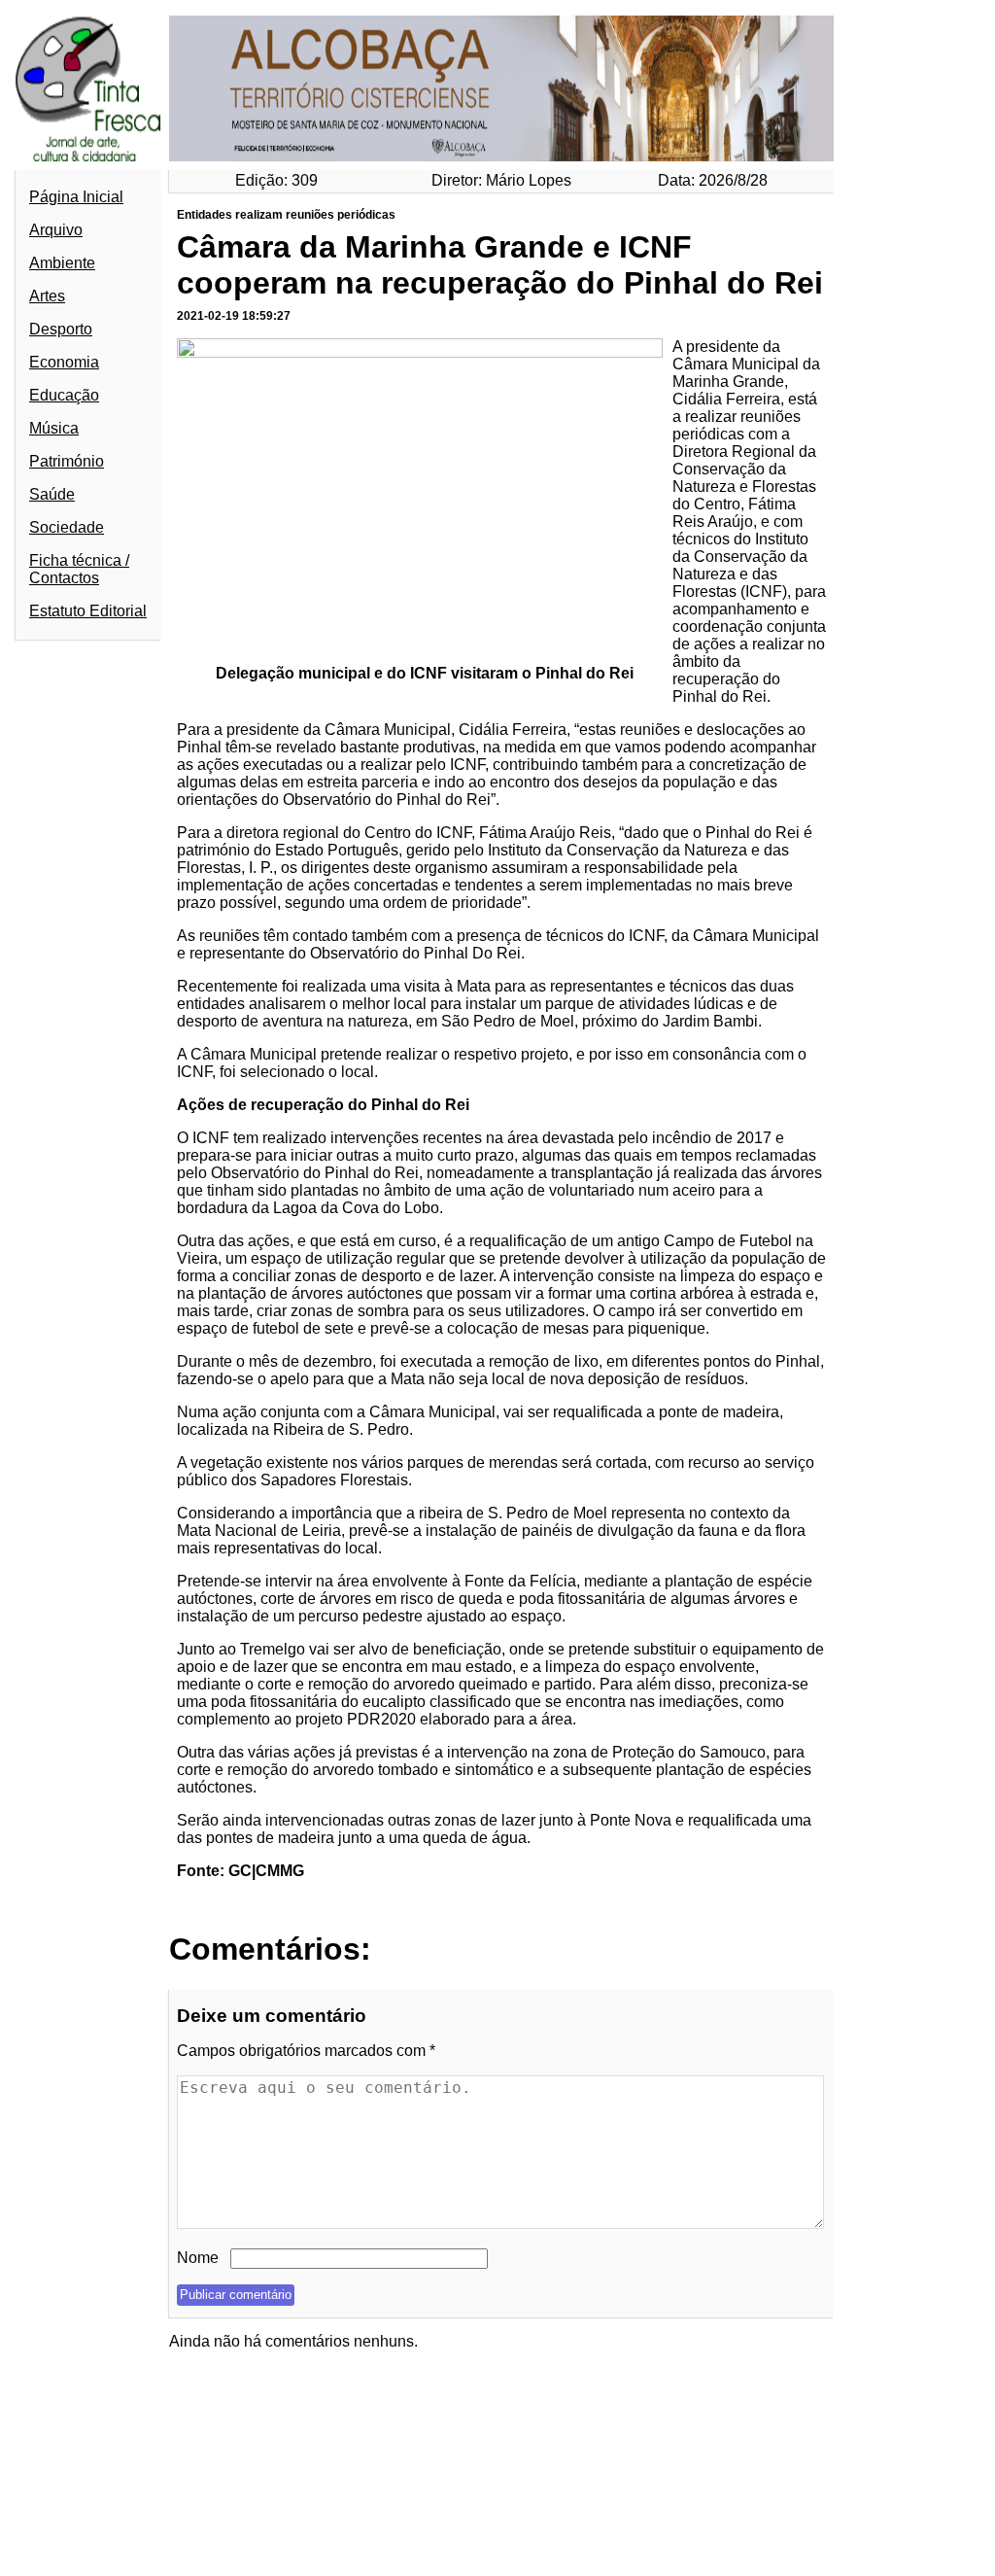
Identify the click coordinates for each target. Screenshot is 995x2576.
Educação (64, 395)
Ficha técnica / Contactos (79, 569)
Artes (47, 296)
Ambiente (62, 263)
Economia (64, 362)
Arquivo (56, 230)
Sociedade (67, 527)
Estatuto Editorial (88, 611)
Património (67, 461)
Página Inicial (76, 197)
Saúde (52, 494)
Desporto (61, 329)
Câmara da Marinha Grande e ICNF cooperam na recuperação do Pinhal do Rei (500, 265)
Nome (198, 2258)
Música (54, 428)
